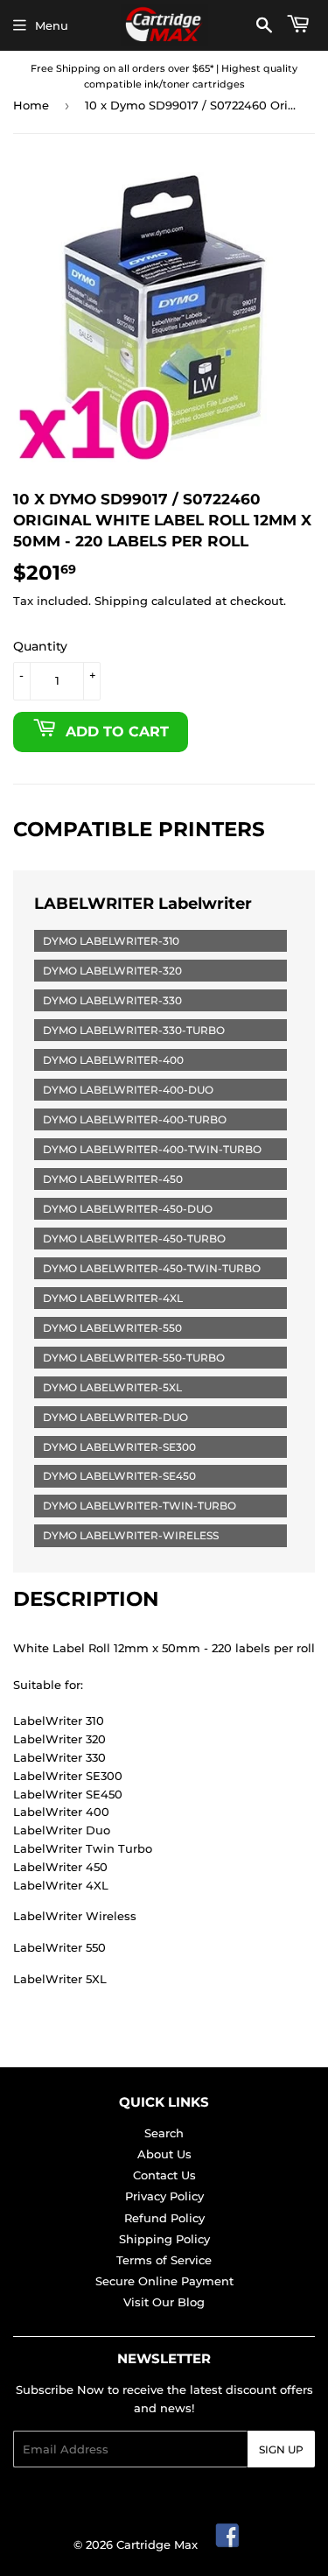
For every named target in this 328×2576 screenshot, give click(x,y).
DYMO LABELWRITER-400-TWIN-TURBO (152, 1149)
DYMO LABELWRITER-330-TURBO (134, 1030)
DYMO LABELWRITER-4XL (113, 1298)
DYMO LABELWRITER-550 (112, 1328)
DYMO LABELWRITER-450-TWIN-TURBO (152, 1268)
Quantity (40, 646)
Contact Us (164, 2175)
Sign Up (281, 2449)
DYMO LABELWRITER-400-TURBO (135, 1119)
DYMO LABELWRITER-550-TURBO (134, 1358)
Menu (52, 25)
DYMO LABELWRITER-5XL (112, 1387)
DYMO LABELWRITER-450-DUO (128, 1209)
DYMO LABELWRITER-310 (111, 941)
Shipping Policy (164, 2239)
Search (164, 2133)
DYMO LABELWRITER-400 (113, 1060)
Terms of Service (164, 2260)
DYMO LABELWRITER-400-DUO (128, 1090)
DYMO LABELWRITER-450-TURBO (134, 1239)
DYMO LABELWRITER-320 (112, 971)
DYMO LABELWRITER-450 (113, 1179)
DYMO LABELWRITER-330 (112, 1000)
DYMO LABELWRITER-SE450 (119, 1476)
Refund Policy (164, 2218)
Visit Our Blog (164, 2302)
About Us (164, 2154)
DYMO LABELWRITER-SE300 (119, 1447)
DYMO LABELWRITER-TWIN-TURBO (140, 1506)
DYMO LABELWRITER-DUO (115, 1417)
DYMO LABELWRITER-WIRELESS (131, 1535)
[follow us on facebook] (228, 2544)
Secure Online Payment (164, 2281)
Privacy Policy (164, 2196)
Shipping (121, 601)
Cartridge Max (157, 2544)
